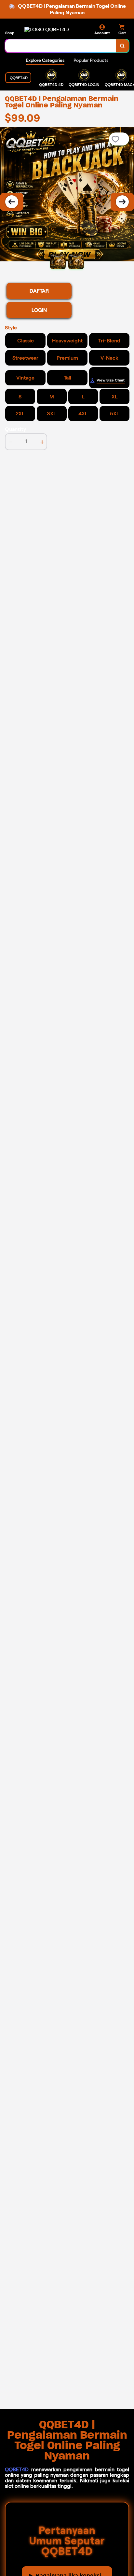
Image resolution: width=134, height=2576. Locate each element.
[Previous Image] (12, 202)
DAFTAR (39, 291)
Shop (10, 33)
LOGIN (39, 310)
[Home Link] (47, 29)
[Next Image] (122, 202)
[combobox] (61, 46)
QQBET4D (17, 2469)
